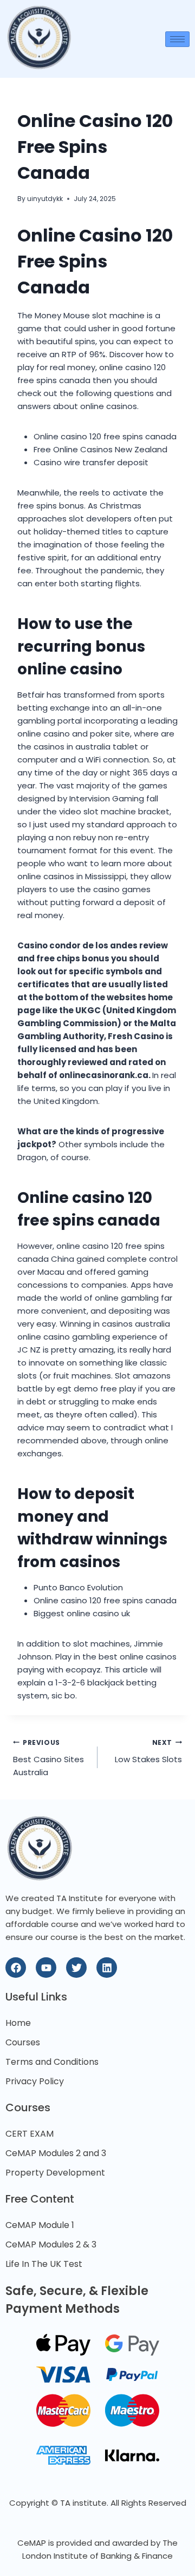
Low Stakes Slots (148, 1752)
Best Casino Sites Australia (48, 1758)
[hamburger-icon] (177, 39)
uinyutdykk (45, 199)
